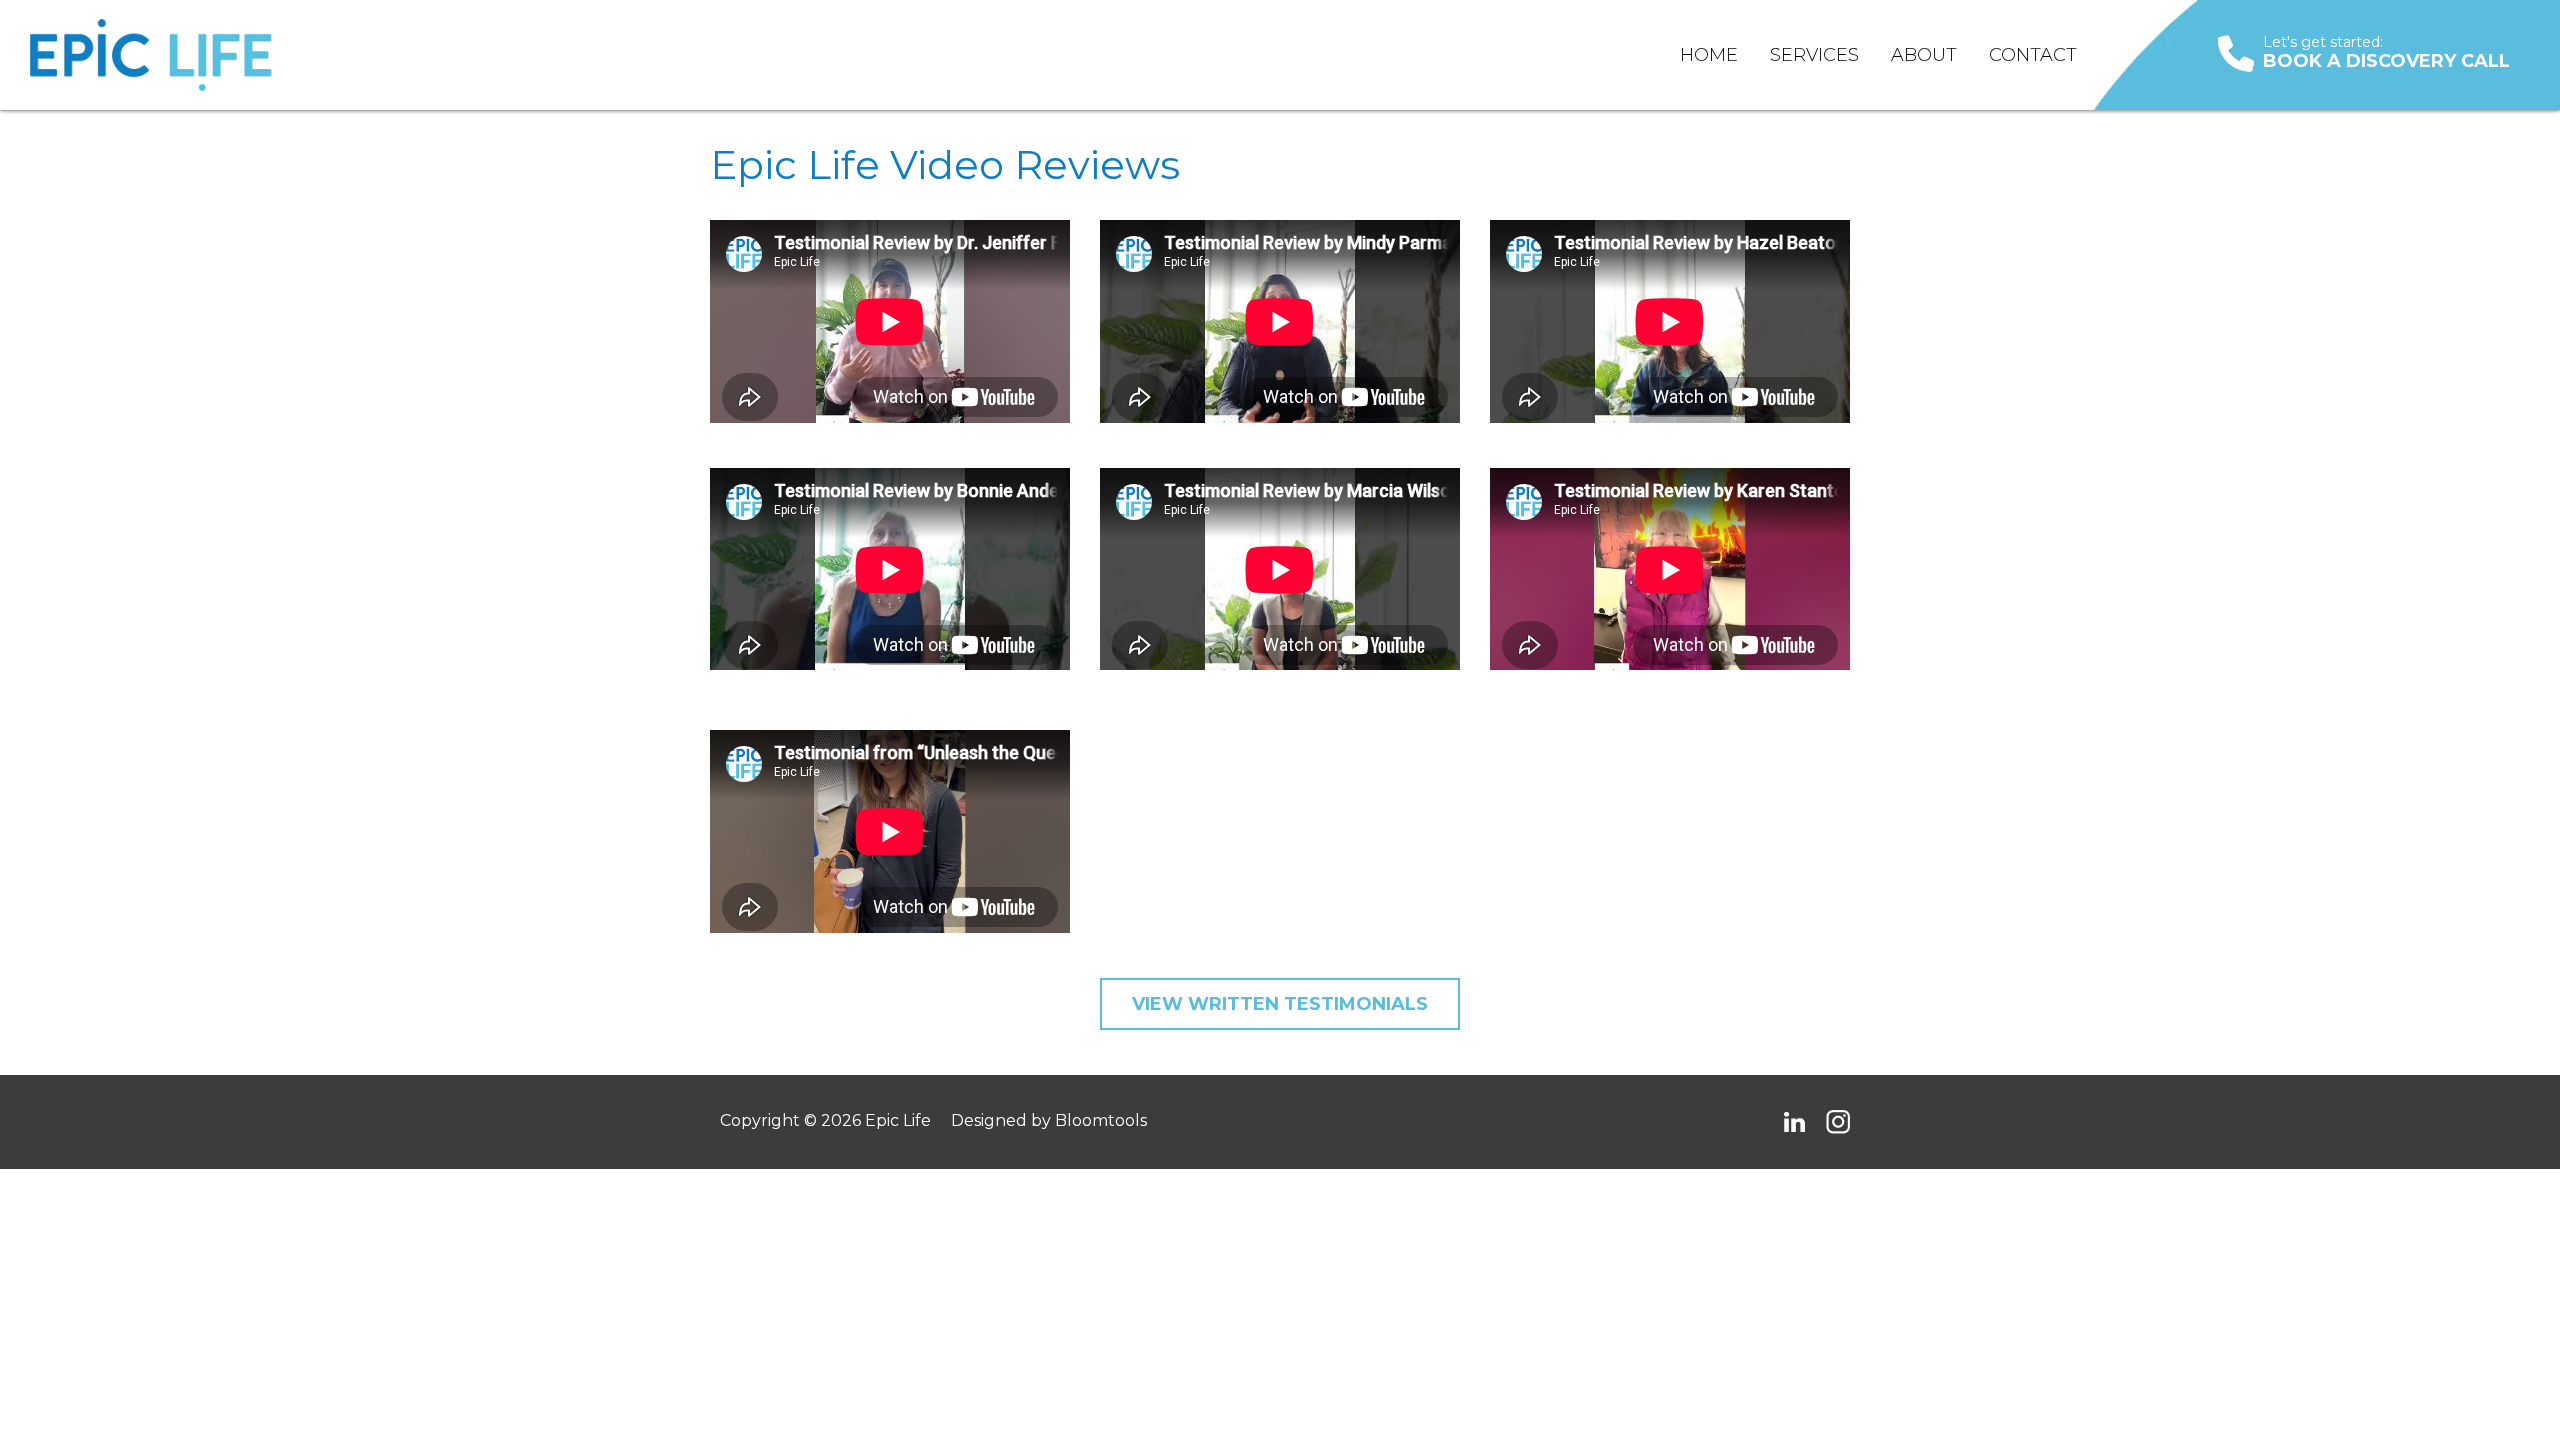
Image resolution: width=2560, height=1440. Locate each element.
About (1924, 55)
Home (1709, 55)
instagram (1838, 1122)
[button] (1280, 1004)
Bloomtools (1101, 1120)
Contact (2033, 55)
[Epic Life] (151, 55)
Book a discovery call (2386, 53)
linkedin (1794, 1122)
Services (1814, 55)
